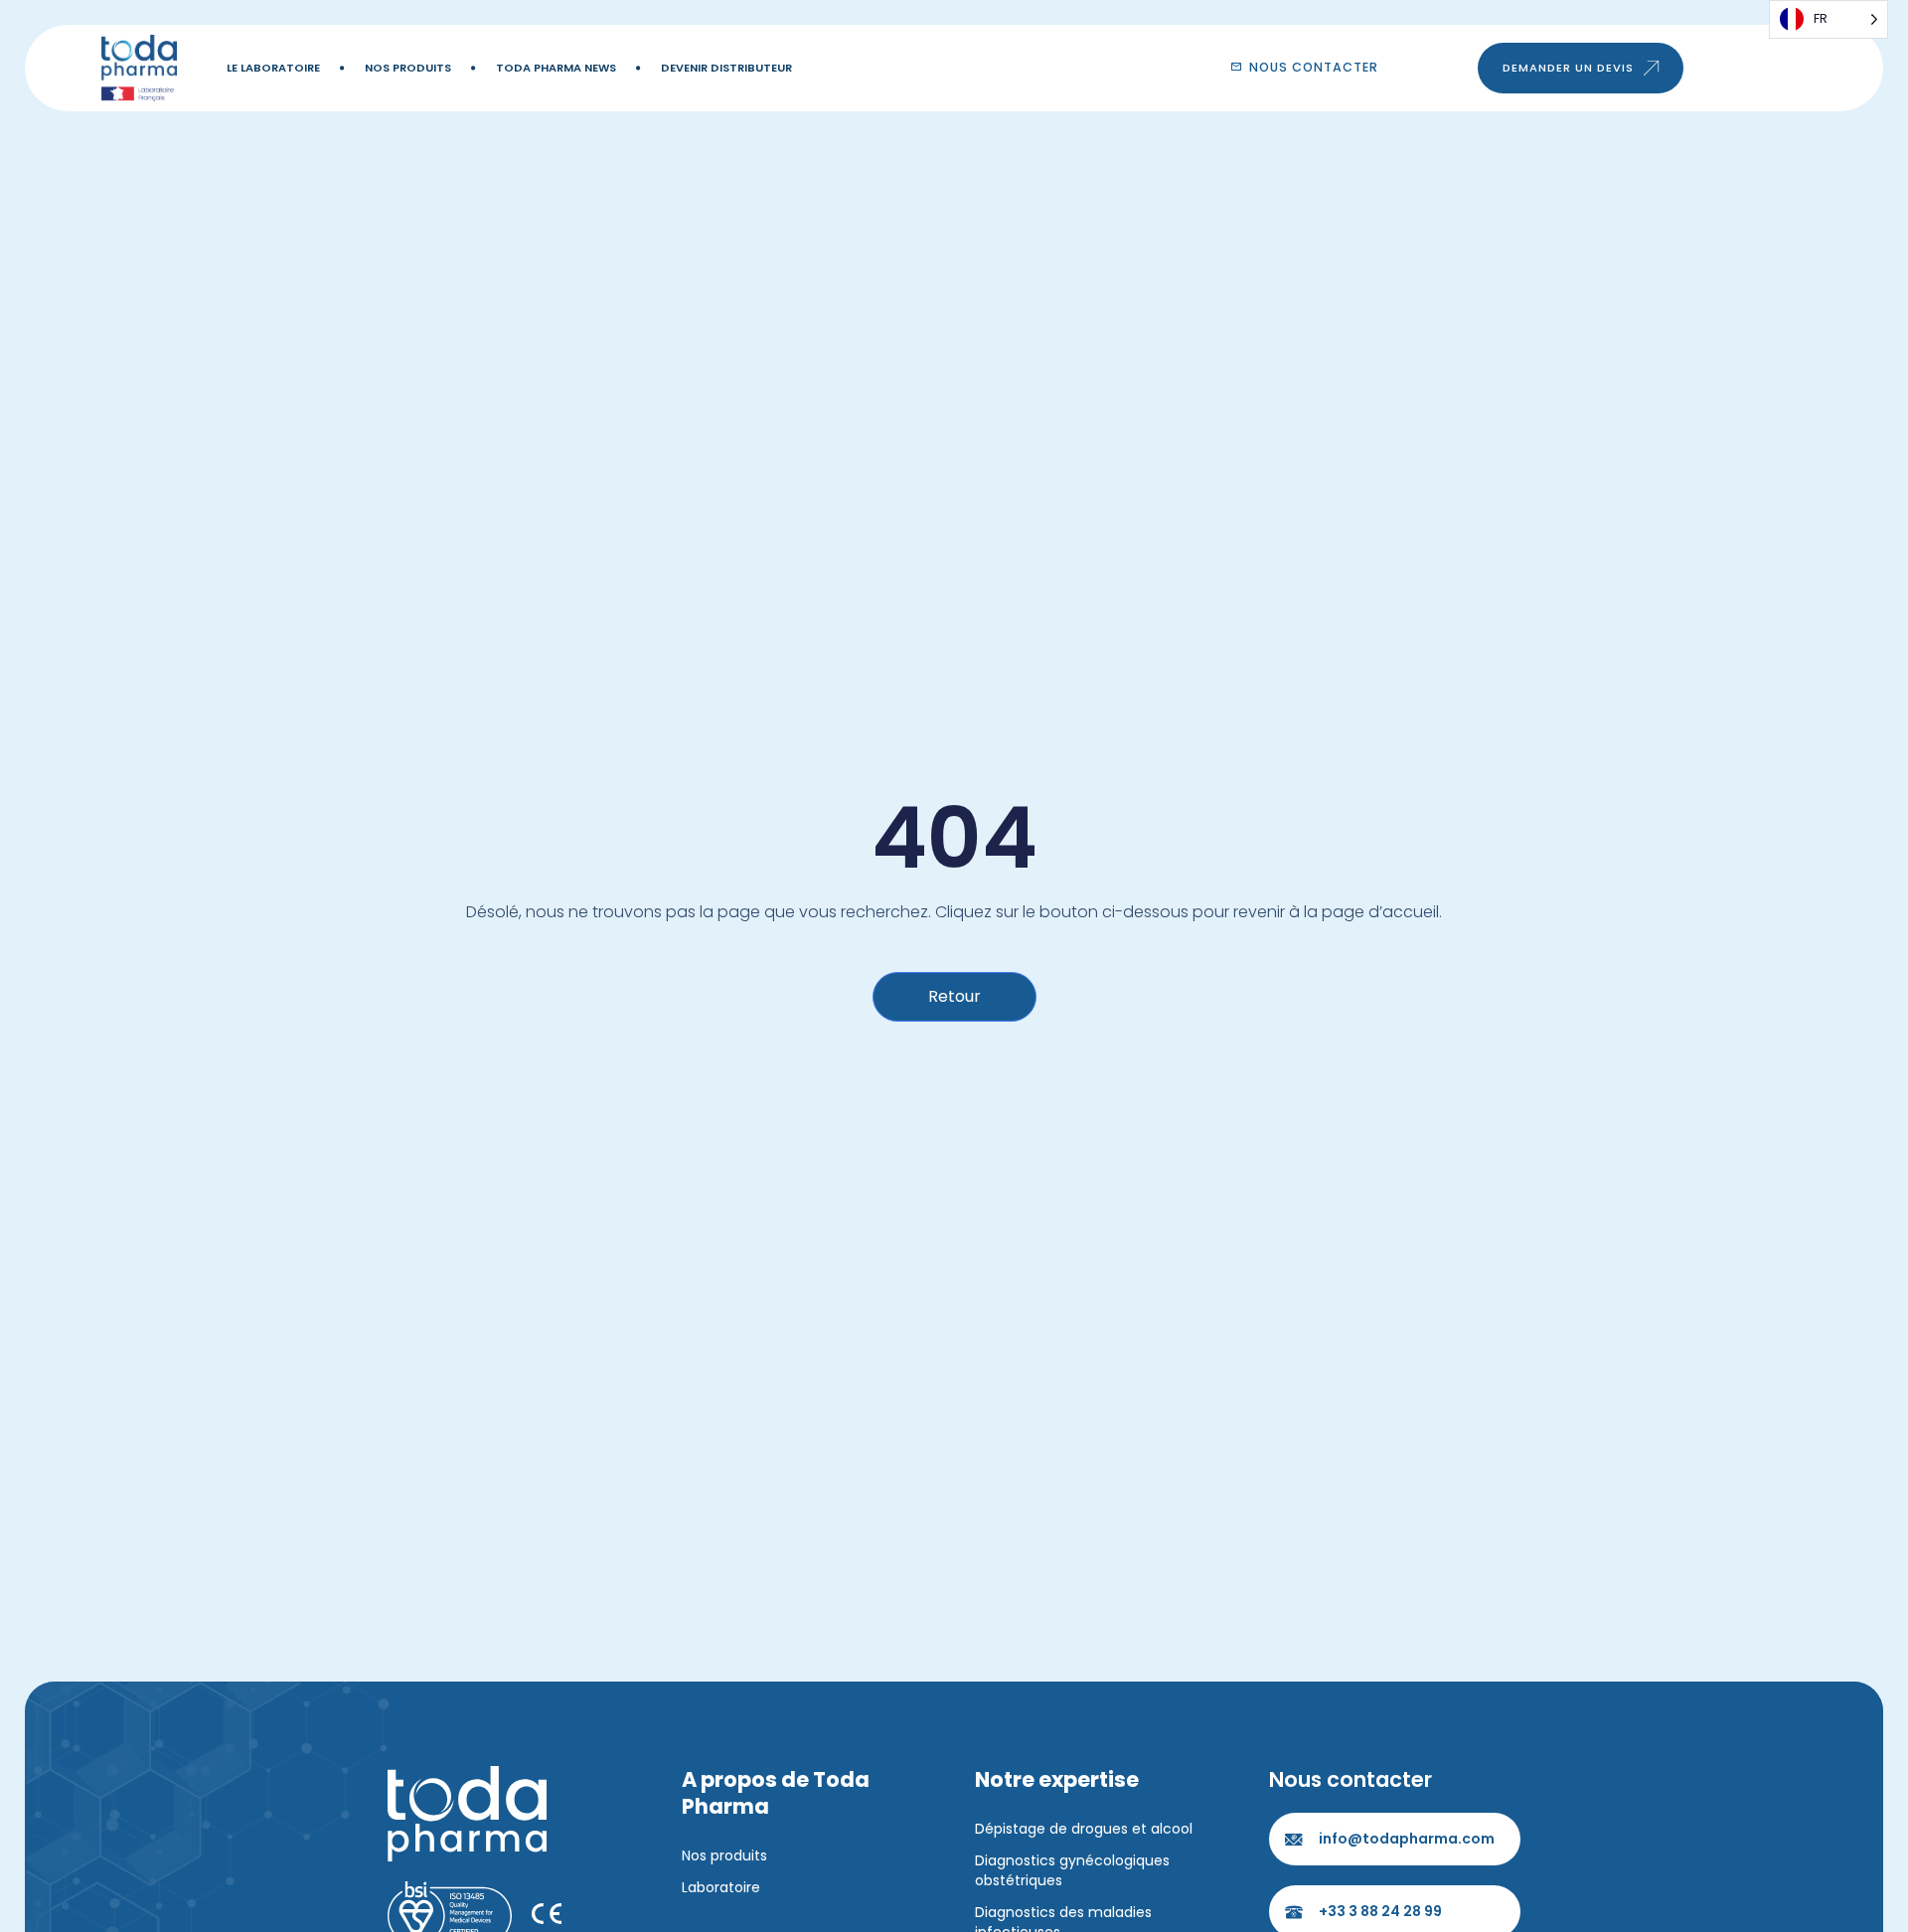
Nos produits (408, 68)
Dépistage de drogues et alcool (1084, 1829)
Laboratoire (721, 1887)
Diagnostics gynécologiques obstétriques (1072, 1870)
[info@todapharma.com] (1294, 1840)
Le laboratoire (273, 68)
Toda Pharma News (556, 68)
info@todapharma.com (1407, 1839)
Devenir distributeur (726, 68)
